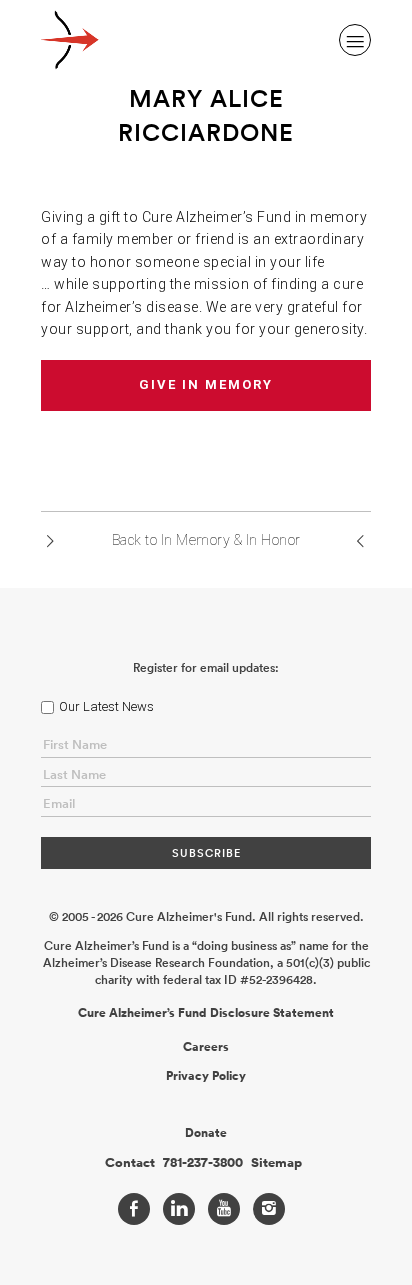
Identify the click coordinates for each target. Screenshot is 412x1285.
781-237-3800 (203, 1163)
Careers (206, 1047)
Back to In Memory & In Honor (206, 540)
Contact (130, 1163)
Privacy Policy (206, 1076)
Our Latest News (106, 706)
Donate (206, 1133)
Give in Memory (206, 384)
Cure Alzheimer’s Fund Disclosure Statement (206, 1013)
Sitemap (276, 1163)
